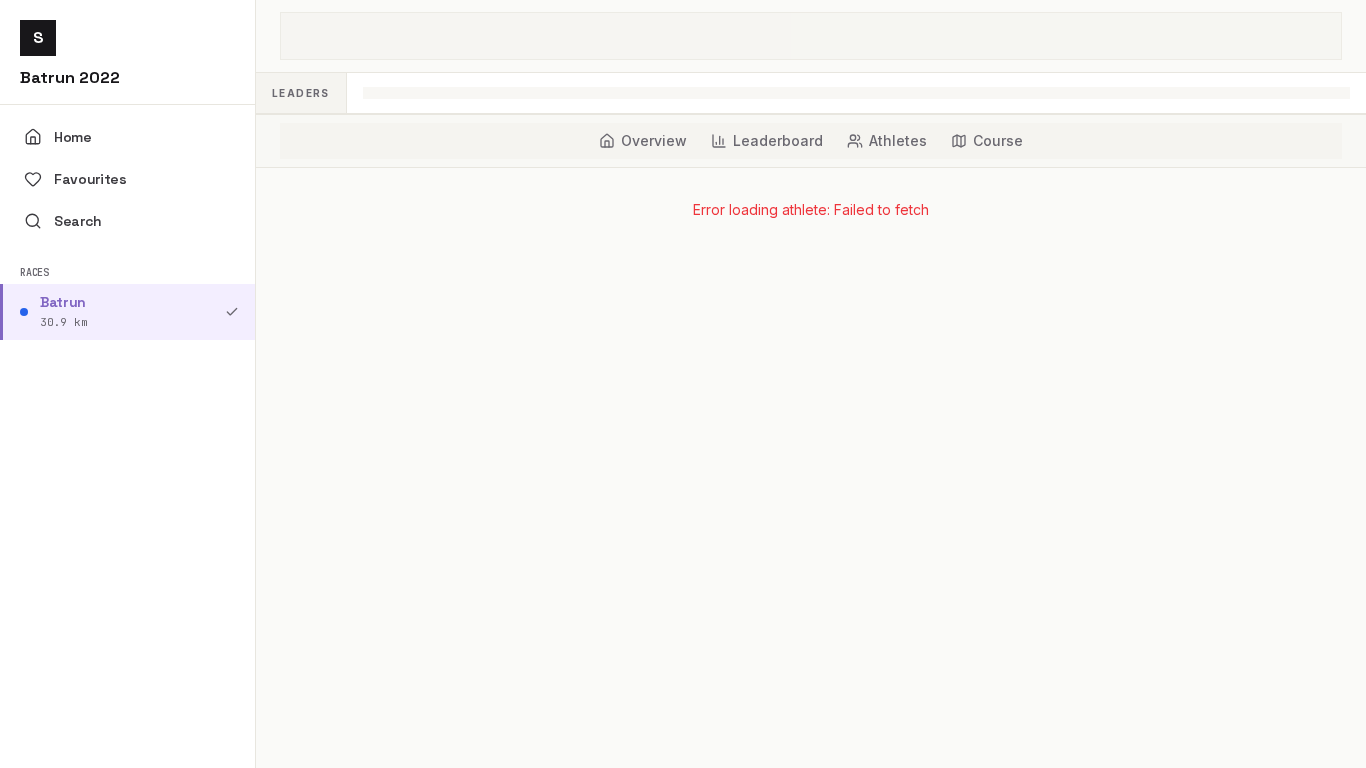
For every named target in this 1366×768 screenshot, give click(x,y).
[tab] (643, 141)
